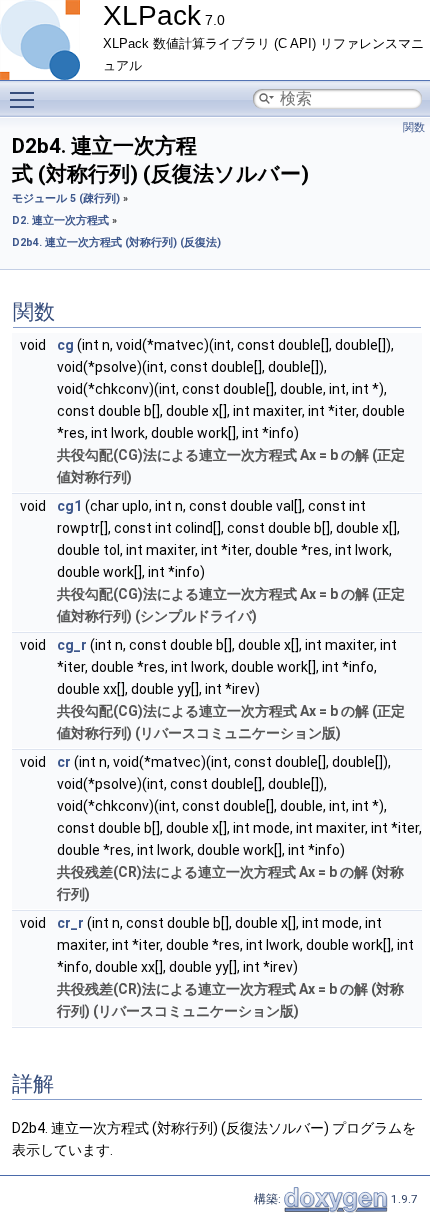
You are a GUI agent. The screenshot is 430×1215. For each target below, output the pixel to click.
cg (65, 345)
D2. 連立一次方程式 (60, 220)
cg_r (72, 645)
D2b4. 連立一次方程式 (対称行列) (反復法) (116, 242)
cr (64, 762)
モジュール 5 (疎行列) (66, 198)
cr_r (70, 923)
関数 (414, 127)
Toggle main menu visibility (26, 99)
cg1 (69, 506)
